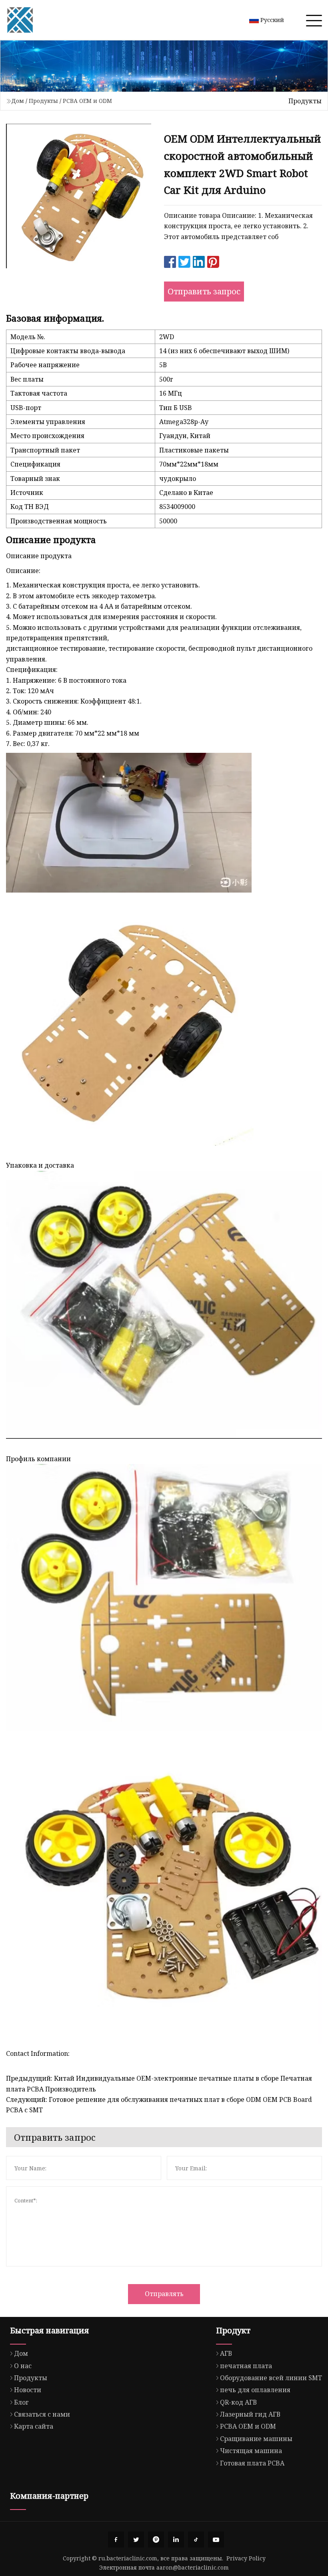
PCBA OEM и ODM (87, 101)
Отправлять (164, 2294)
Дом (18, 101)
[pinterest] (156, 2540)
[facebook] (116, 2540)
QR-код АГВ (238, 2402)
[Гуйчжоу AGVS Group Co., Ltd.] (20, 20)
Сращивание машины (256, 2439)
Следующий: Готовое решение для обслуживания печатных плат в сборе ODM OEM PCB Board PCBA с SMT (159, 2105)
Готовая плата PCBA (252, 2463)
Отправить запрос (204, 291)
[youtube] (216, 2540)
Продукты (43, 101)
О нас (23, 2366)
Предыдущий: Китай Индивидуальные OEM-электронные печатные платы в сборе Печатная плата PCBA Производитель (159, 2083)
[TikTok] (196, 2540)
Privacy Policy (246, 2558)
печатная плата (246, 2366)
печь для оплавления (255, 2390)
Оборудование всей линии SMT (271, 2378)
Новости (28, 2390)
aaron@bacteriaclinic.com (193, 2567)
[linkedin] (176, 2540)
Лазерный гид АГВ (250, 2414)
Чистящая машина (251, 2451)
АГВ (226, 2353)
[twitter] (136, 2540)
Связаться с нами (42, 2414)
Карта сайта (34, 2426)
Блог (21, 2402)
